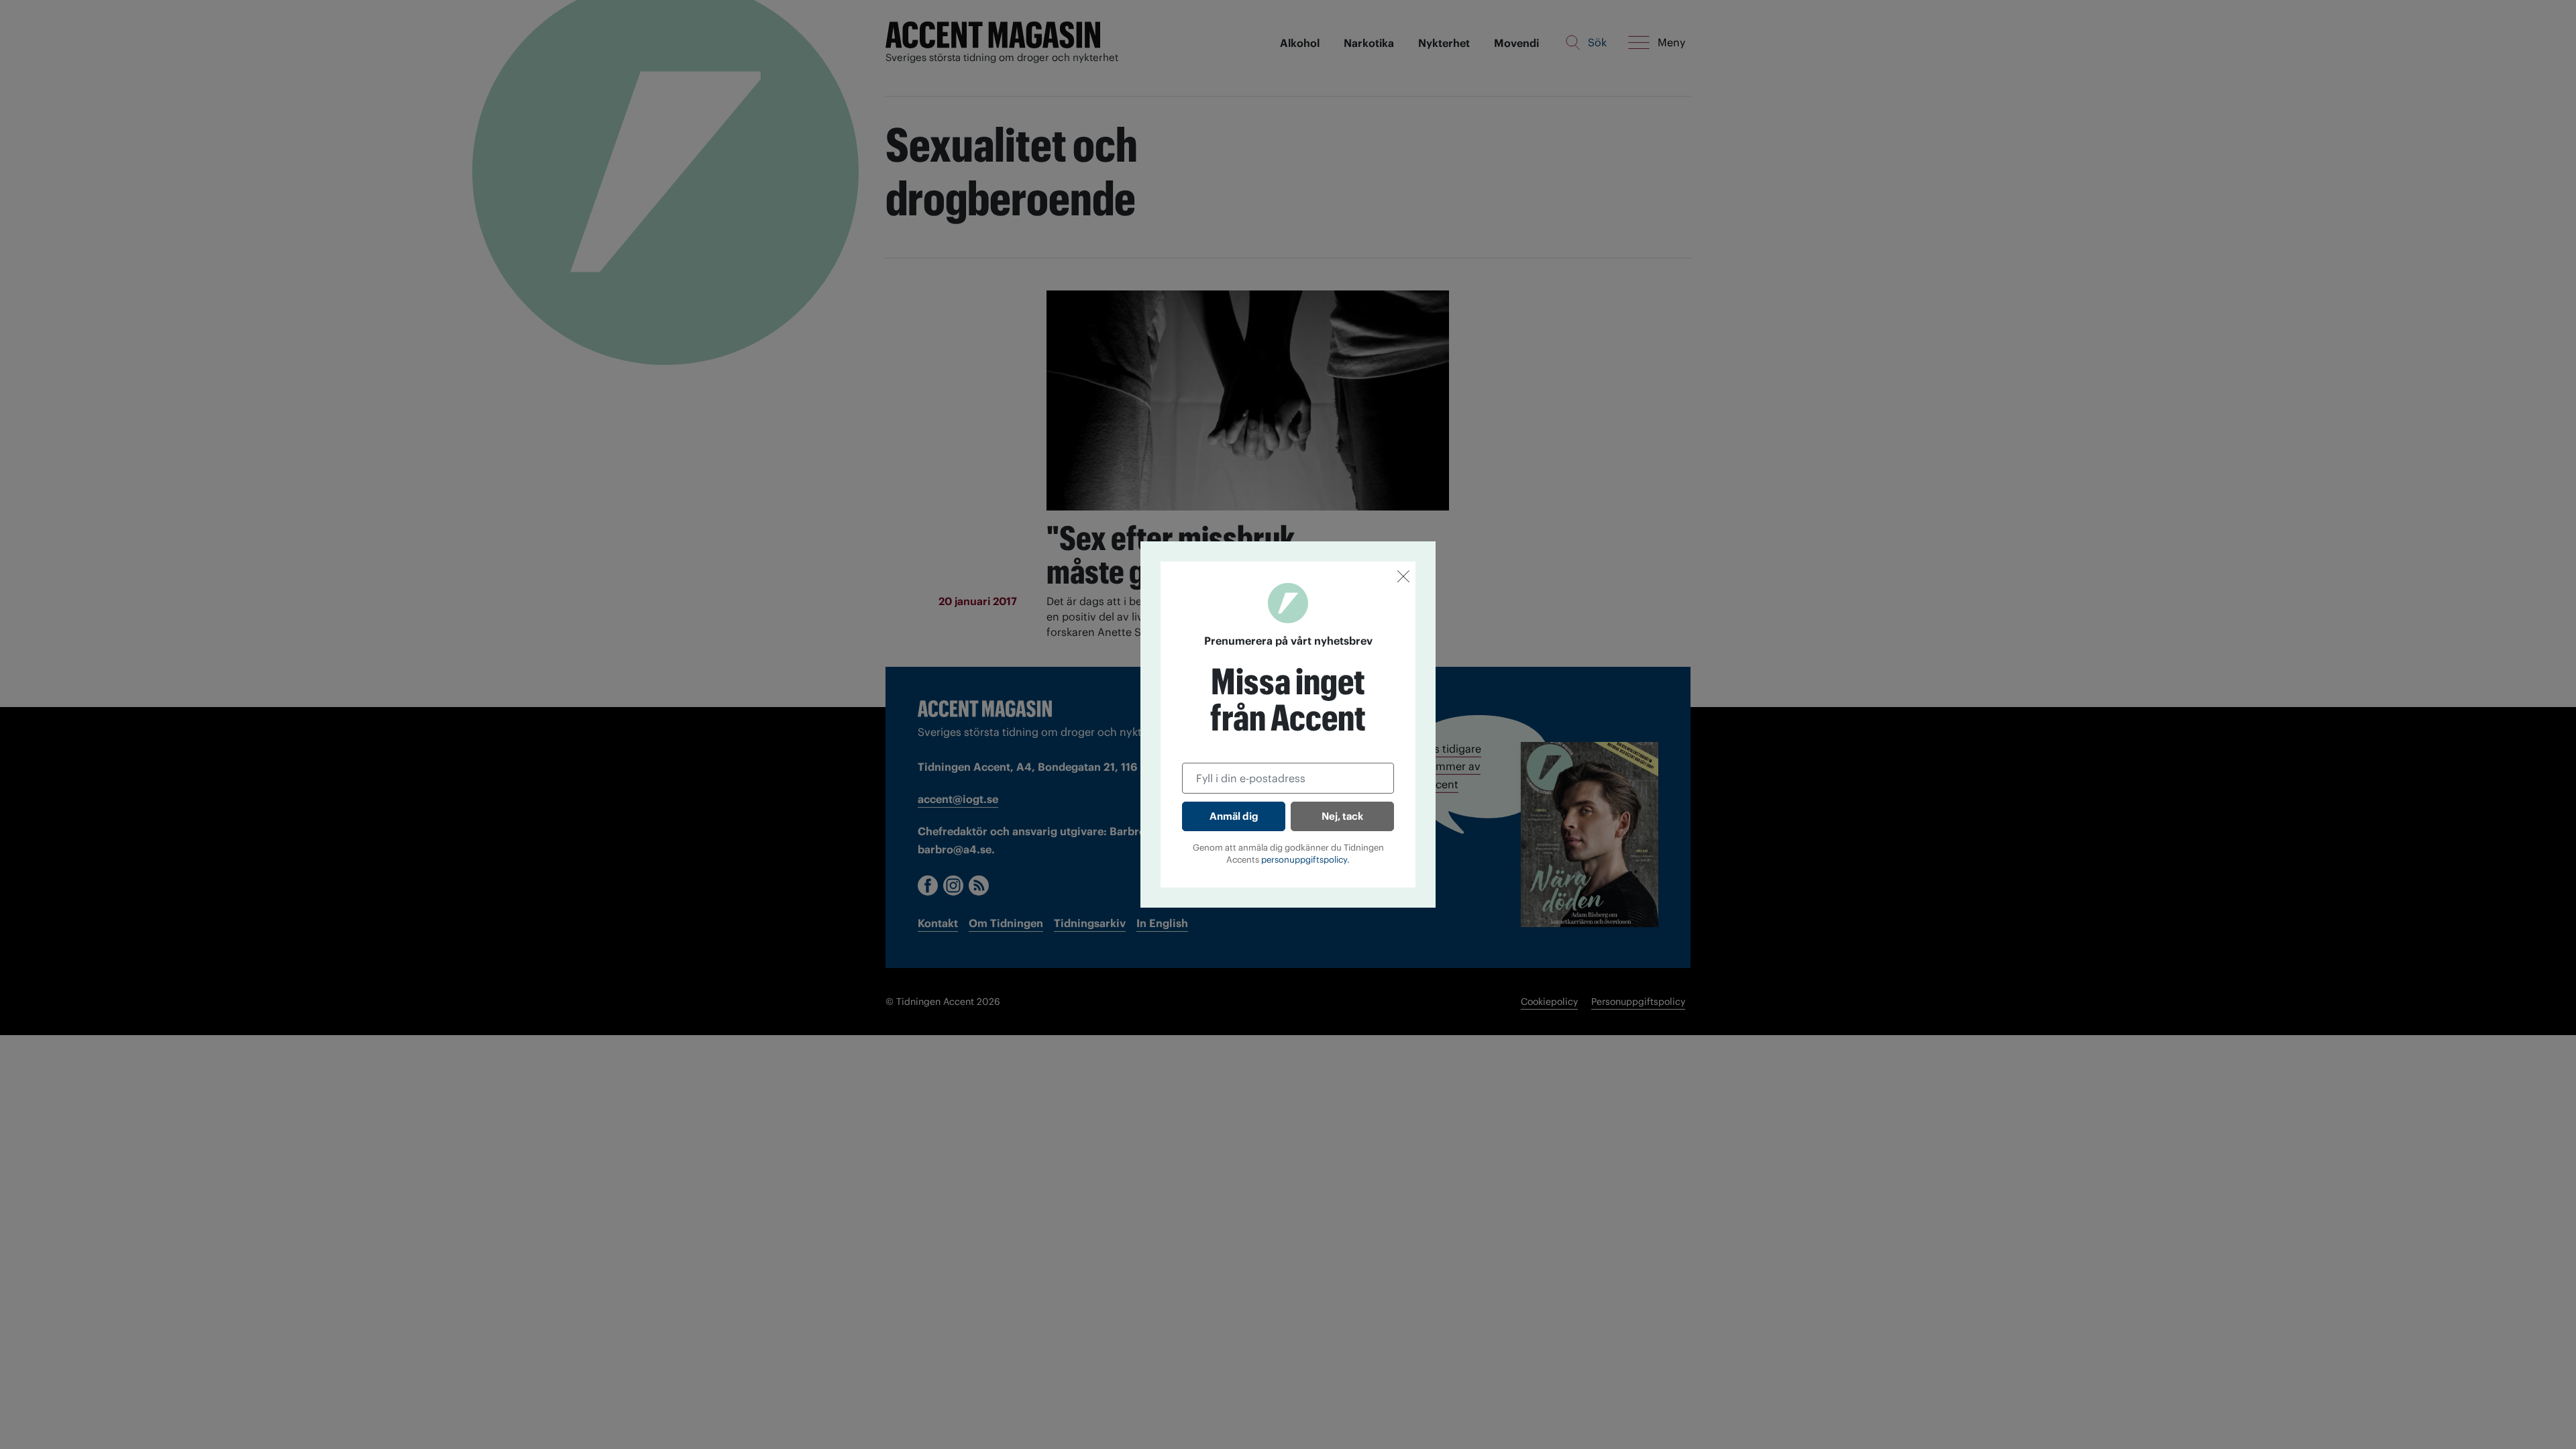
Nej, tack (1342, 816)
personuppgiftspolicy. (1305, 860)
